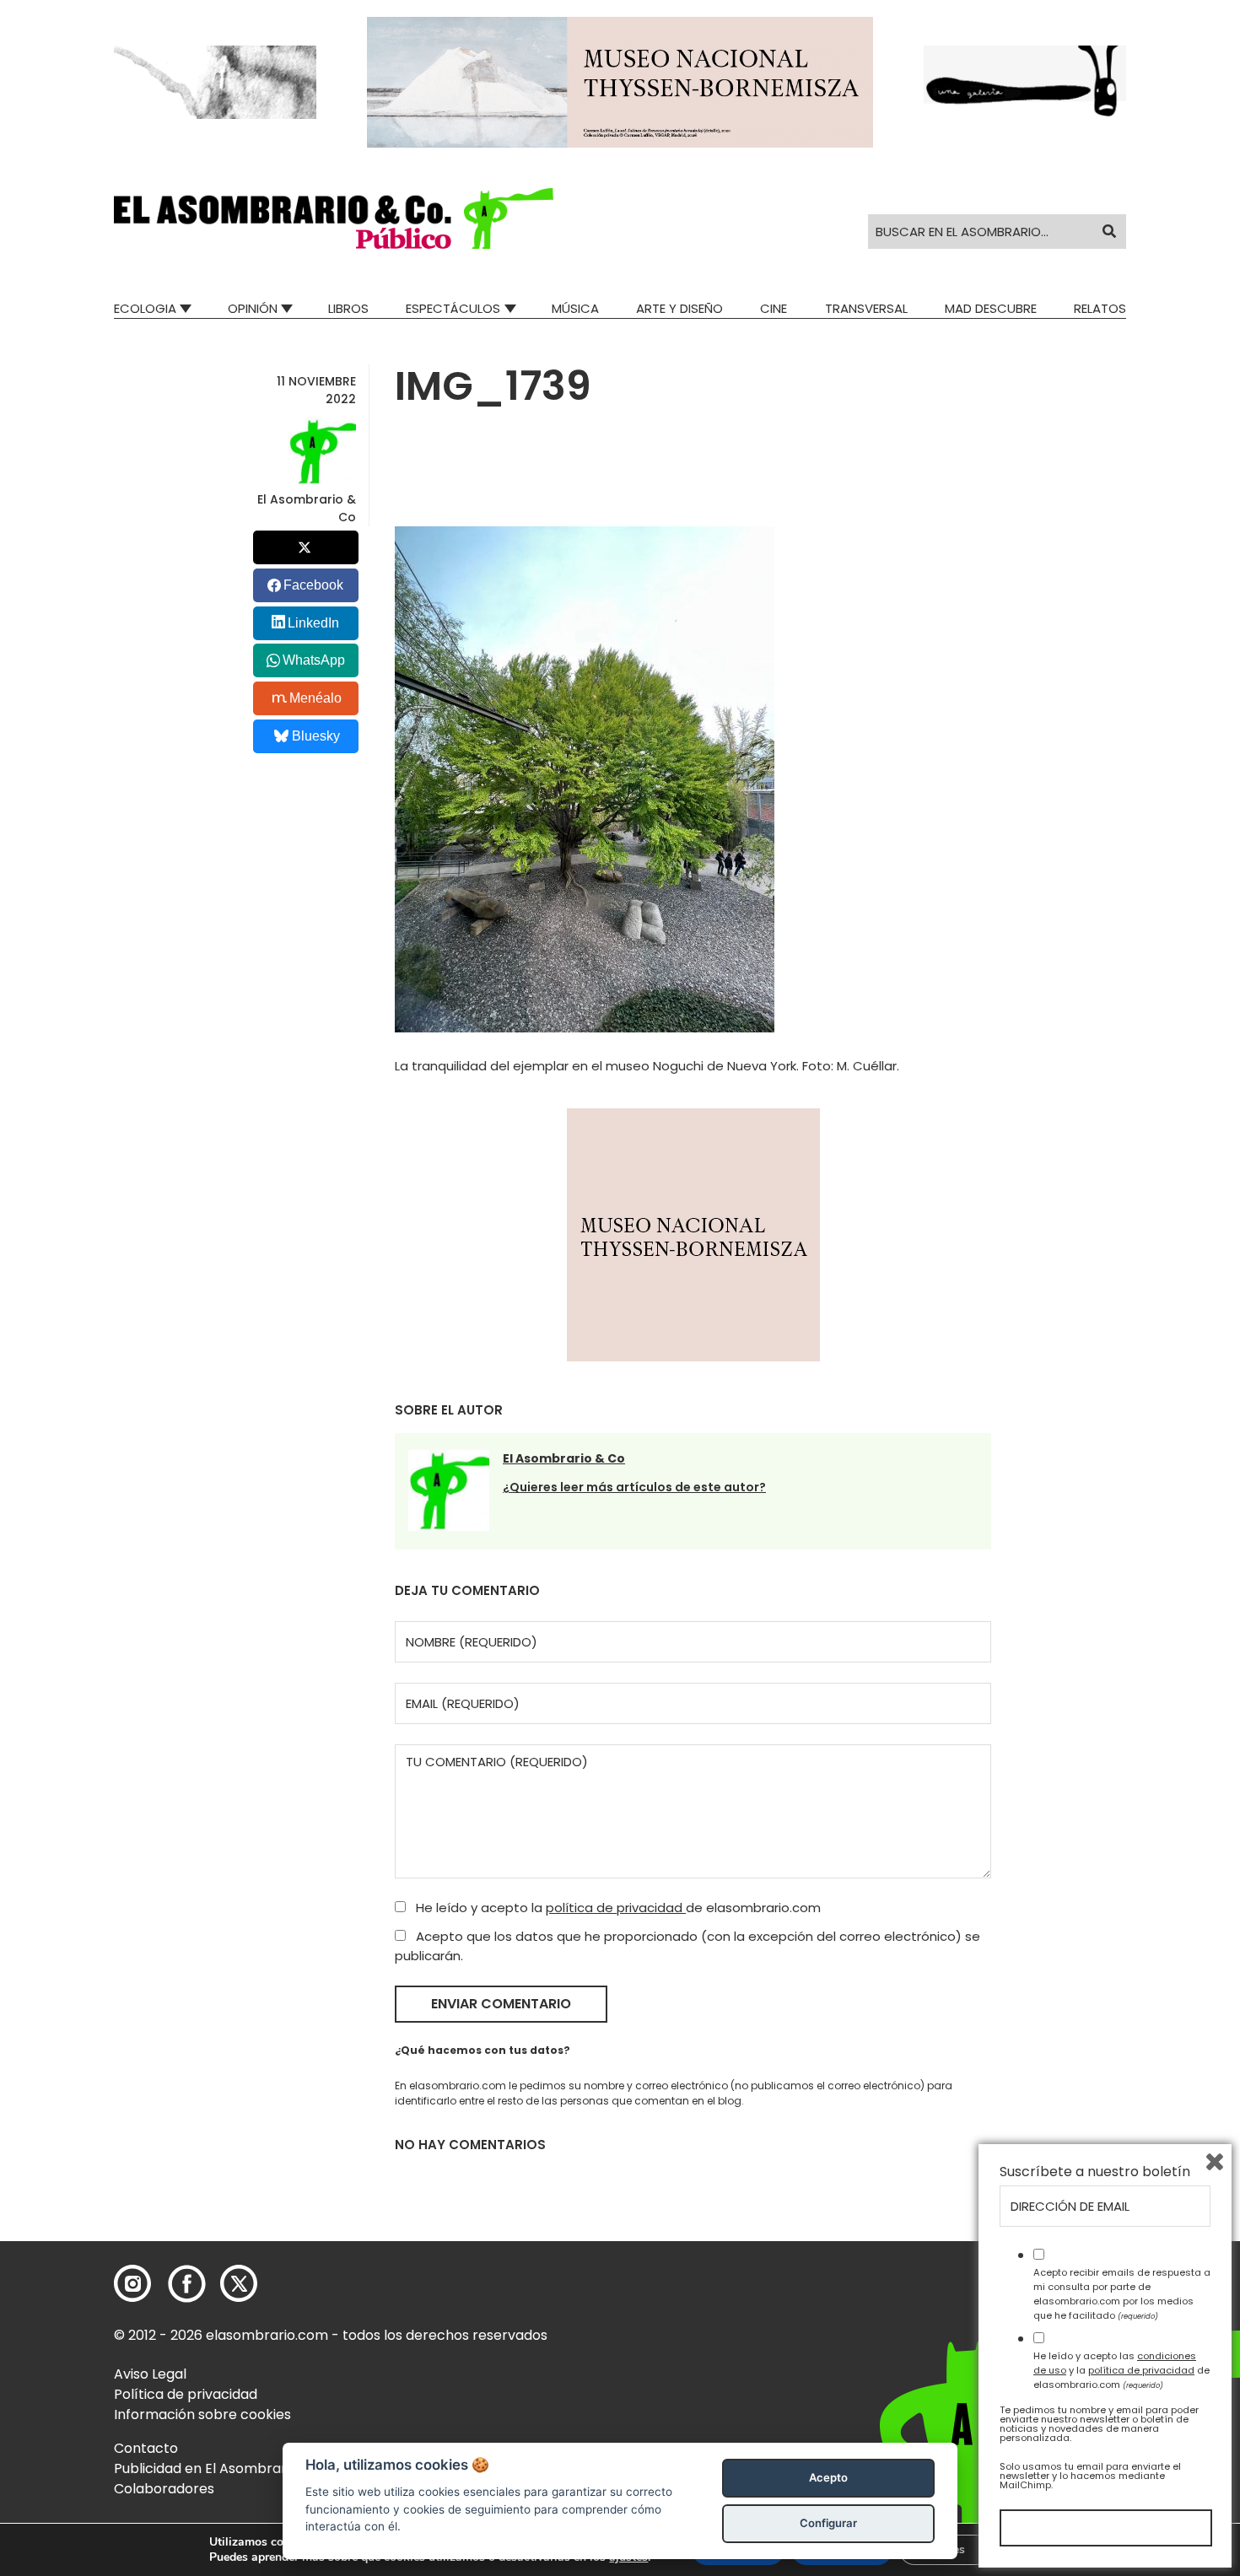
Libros (348, 308)
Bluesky (316, 736)
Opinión (253, 308)
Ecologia (145, 308)
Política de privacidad (186, 2394)
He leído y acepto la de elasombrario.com (617, 1908)
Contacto (146, 2448)
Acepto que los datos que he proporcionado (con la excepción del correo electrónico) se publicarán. (687, 1946)
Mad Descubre (991, 308)
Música (575, 308)
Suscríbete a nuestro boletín (1095, 2172)
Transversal (866, 308)
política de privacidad (616, 1908)
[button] (334, 218)
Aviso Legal (150, 2374)
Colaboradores (164, 2489)
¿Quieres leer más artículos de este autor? (634, 1487)
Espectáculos (453, 308)
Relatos (1100, 308)
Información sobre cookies (202, 2414)
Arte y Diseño (679, 308)
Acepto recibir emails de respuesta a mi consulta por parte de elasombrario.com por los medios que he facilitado (1122, 2293)
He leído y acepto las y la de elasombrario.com (1121, 2370)
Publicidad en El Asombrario (206, 2468)
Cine (774, 308)
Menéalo (315, 698)
